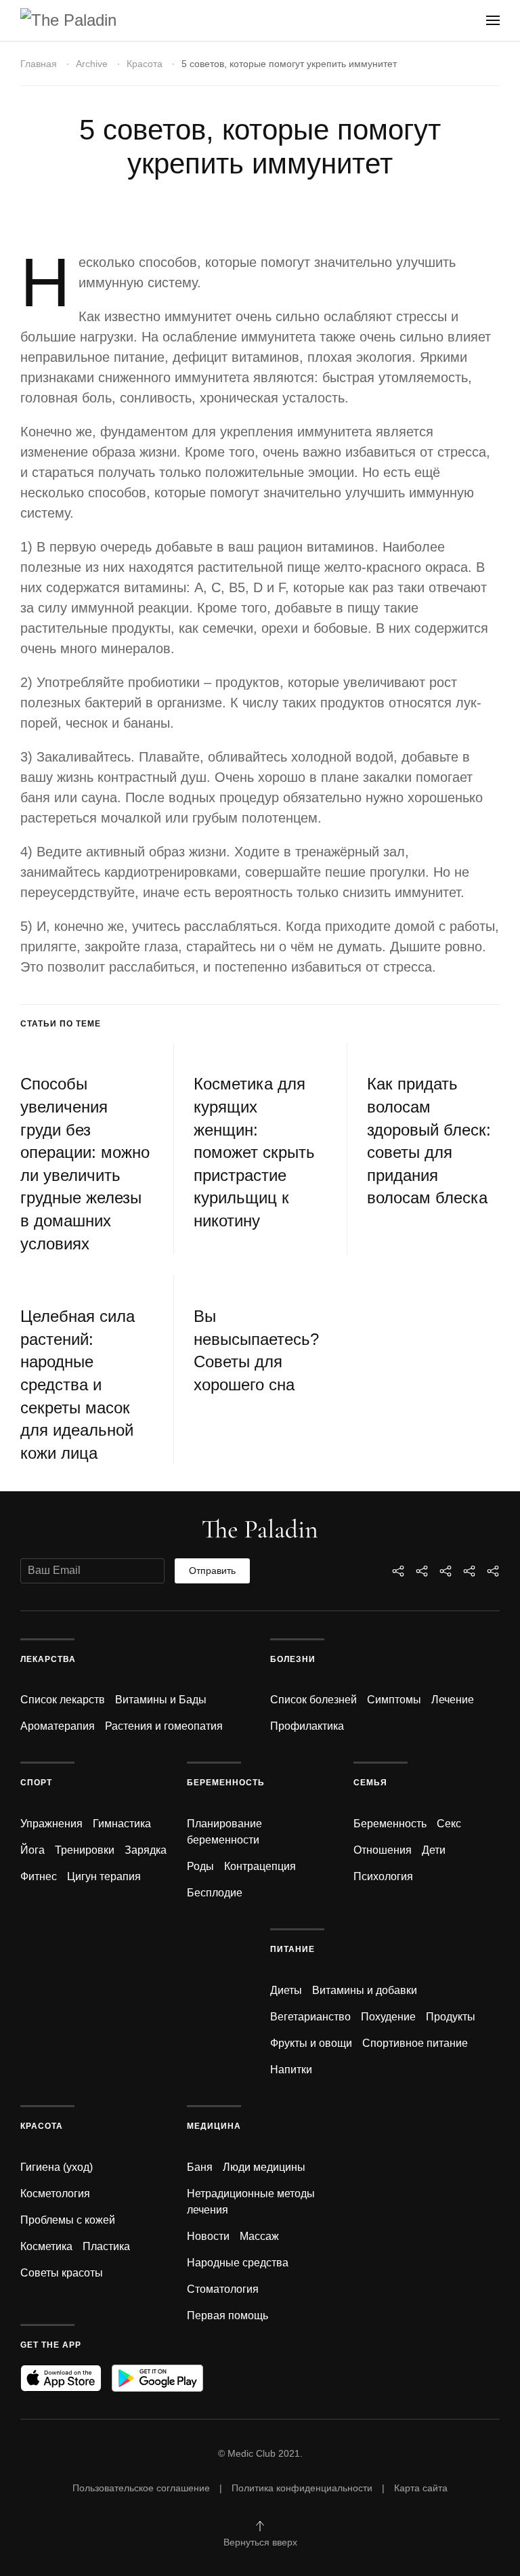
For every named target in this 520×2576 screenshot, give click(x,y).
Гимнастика (122, 1824)
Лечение (453, 1700)
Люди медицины (264, 2167)
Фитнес (39, 1876)
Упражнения (51, 1824)
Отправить (212, 1571)
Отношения (383, 1850)
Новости (208, 2236)
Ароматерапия (58, 1726)
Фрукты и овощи (311, 2043)
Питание (292, 1949)
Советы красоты (62, 2273)
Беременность (226, 1783)
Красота (145, 64)
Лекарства (48, 1659)
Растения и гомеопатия (164, 1726)
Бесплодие (215, 1893)
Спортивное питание (415, 2043)
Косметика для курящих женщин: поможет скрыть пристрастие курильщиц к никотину (254, 1152)
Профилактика (307, 1726)
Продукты (451, 2017)
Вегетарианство (310, 2017)
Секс (449, 1824)
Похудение (388, 2017)
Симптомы (394, 1700)
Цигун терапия (104, 1876)
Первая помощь (227, 2315)
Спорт (36, 1783)
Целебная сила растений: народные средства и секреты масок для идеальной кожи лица (78, 1385)
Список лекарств (63, 1700)
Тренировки (85, 1850)
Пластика (106, 2246)
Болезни (293, 1659)
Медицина (214, 2126)
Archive (92, 64)
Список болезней (313, 1700)
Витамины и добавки (365, 1990)
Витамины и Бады (161, 1700)
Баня (200, 2167)
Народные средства (238, 2263)
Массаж (259, 2236)
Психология (383, 1876)
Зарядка (146, 1850)
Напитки (291, 2070)
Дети (434, 1850)
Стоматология (223, 2289)
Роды (200, 1866)
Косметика (46, 2246)
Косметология (55, 2194)
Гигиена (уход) (57, 2167)
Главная (39, 64)
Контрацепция (260, 1866)
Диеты (286, 1990)
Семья (370, 1783)
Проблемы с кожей (68, 2220)
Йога (32, 1850)
